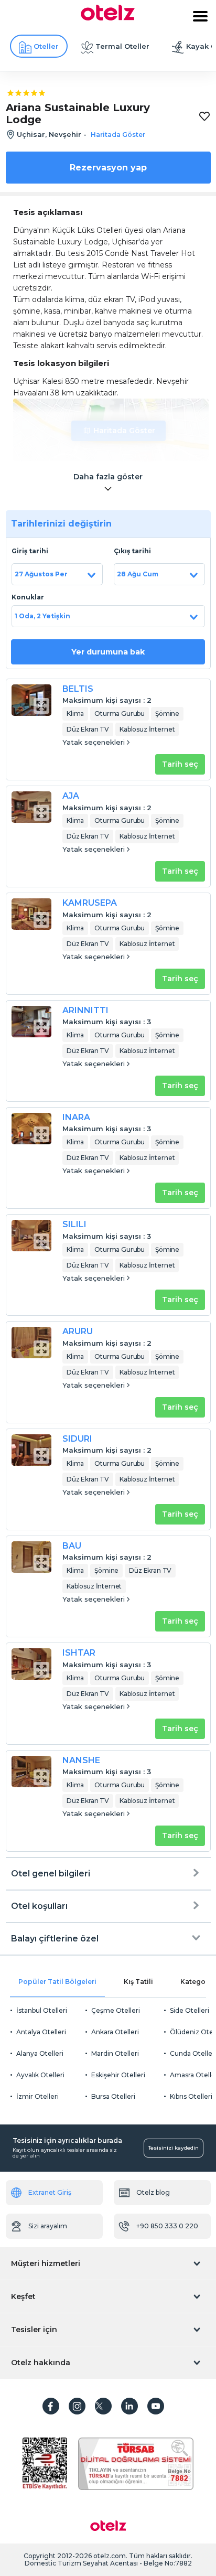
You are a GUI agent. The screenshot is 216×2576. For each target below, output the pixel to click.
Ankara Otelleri (115, 2032)
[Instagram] (77, 2406)
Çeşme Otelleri (116, 2010)
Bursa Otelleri (113, 2096)
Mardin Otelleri (115, 2053)
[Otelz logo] (108, 18)
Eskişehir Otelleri (118, 2075)
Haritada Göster (124, 431)
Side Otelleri (190, 2010)
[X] (103, 2406)
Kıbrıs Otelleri (191, 2096)
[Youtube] (156, 2406)
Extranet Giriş (50, 2192)
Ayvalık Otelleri (40, 2075)
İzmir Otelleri (37, 2096)
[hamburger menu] (200, 16)
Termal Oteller (122, 46)
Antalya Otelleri (41, 2032)
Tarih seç (180, 764)
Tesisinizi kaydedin (174, 2148)
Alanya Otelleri (40, 2053)
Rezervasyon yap (108, 168)
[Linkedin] (129, 2406)
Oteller (46, 46)
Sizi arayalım (48, 2226)
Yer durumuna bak (108, 652)
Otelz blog (153, 2192)
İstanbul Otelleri (42, 2010)
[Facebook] (51, 2406)
